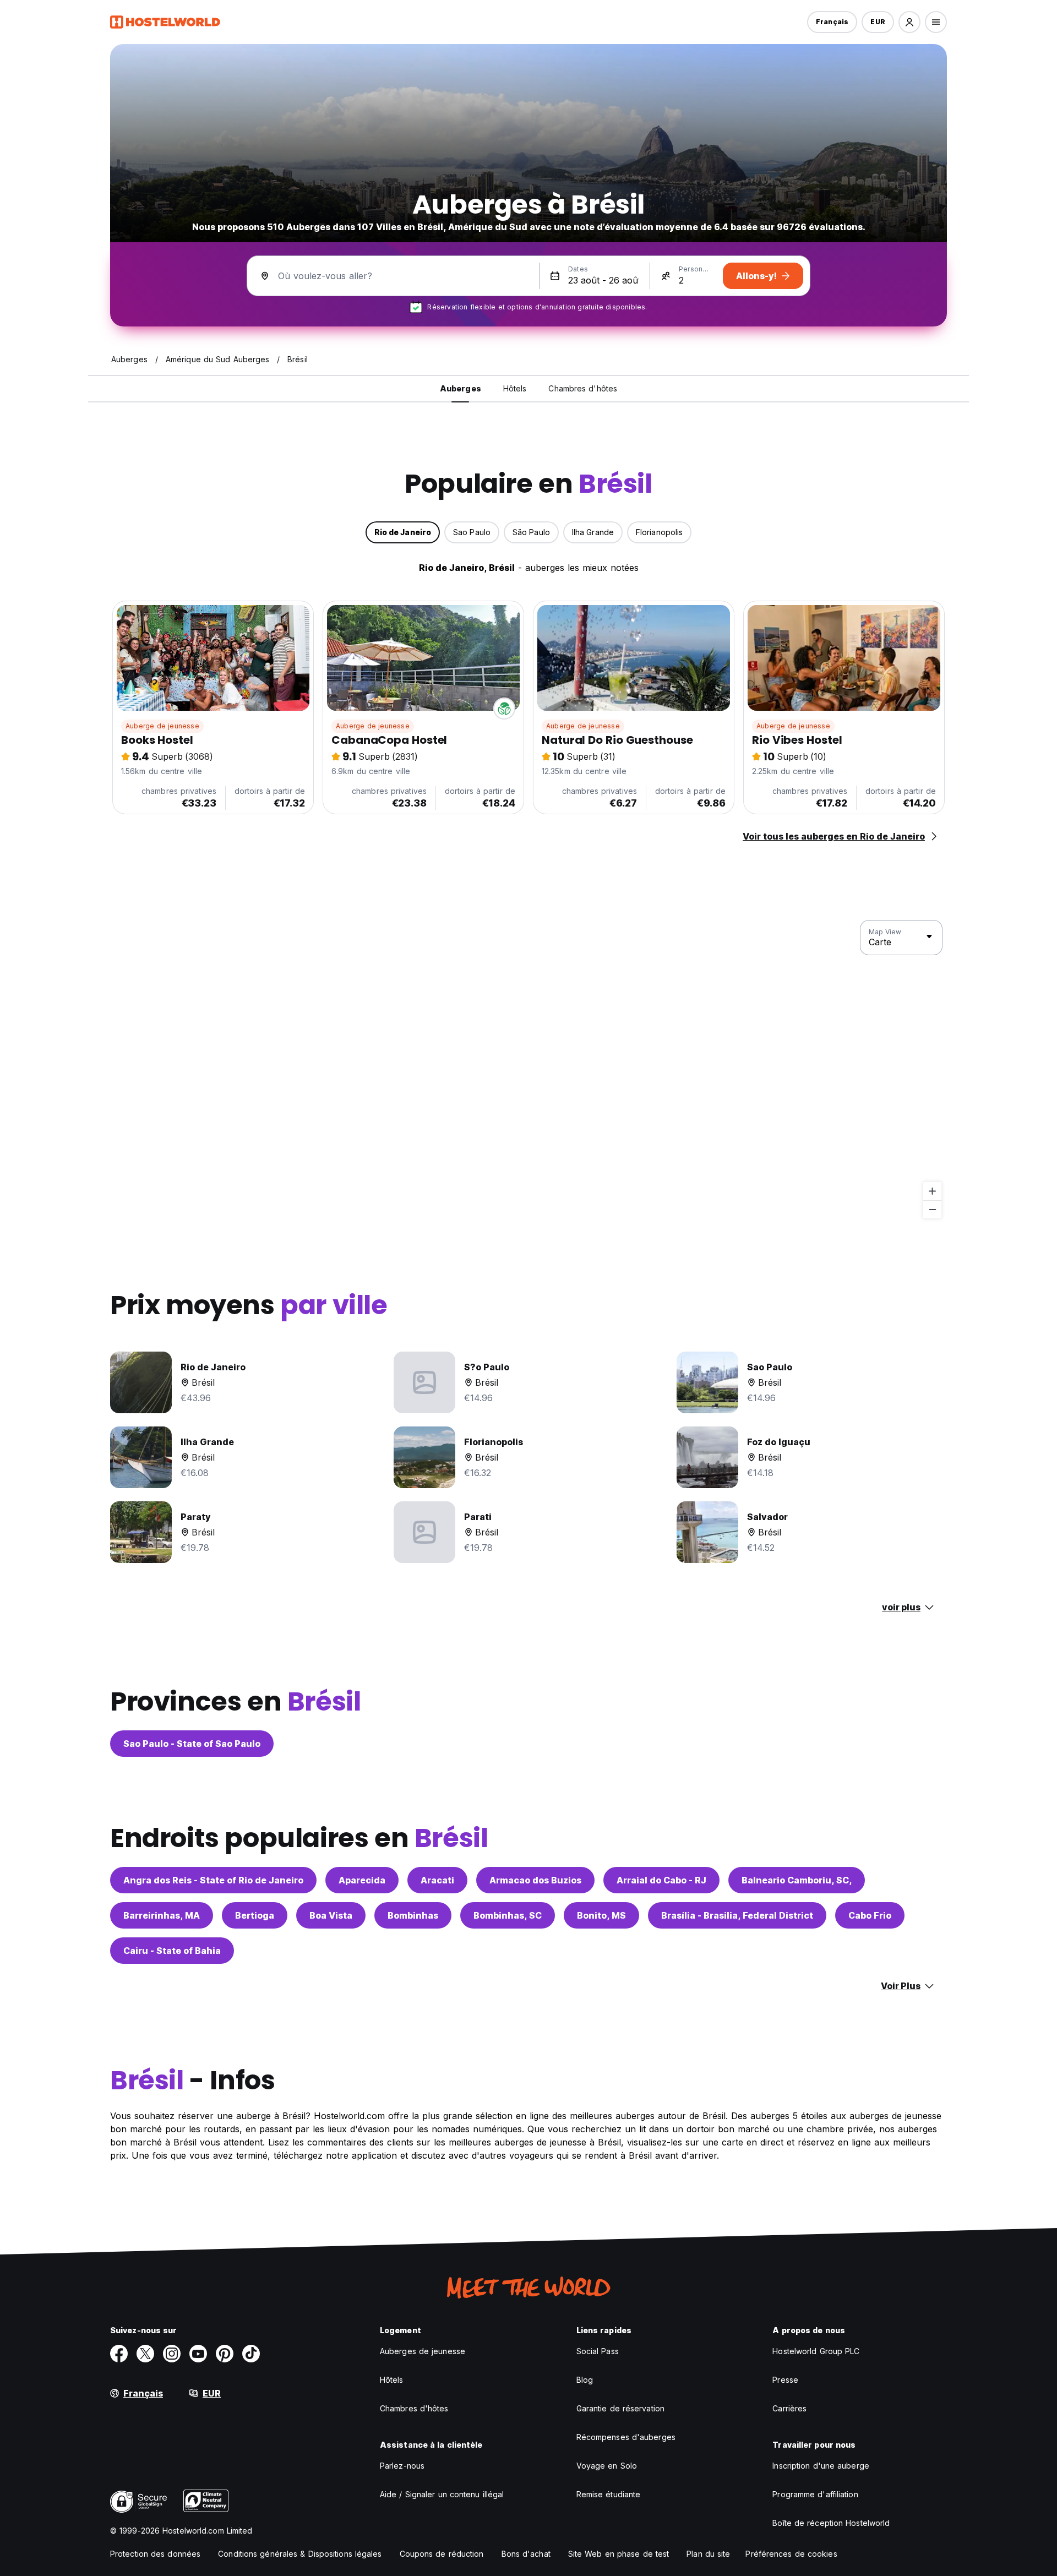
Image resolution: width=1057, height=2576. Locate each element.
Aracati (437, 1880)
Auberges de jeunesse (423, 2351)
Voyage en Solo (607, 2466)
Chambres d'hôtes (414, 2408)
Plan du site (708, 2554)
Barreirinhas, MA (162, 1915)
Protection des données (155, 2554)
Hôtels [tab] (515, 388)
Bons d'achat (526, 2554)
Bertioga (255, 1915)
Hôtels (392, 2380)
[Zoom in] (932, 1191)
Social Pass (598, 2351)
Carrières (789, 2408)
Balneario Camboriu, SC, (797, 1880)
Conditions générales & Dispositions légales (300, 2554)
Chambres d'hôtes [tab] (583, 388)
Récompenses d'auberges (626, 2437)
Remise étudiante (609, 2494)
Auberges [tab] (461, 388)
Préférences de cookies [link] (791, 2554)
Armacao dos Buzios (535, 1880)
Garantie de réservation (620, 2408)
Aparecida (362, 1880)
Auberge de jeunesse (162, 726)
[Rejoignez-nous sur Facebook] (119, 2354)
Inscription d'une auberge (821, 2466)
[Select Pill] (909, 22)
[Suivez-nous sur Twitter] (145, 2354)
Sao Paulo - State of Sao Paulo (192, 1744)
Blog (585, 2380)
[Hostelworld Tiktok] (251, 2354)
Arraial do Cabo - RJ (661, 1880)
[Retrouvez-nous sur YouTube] (198, 2354)
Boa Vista (331, 1915)
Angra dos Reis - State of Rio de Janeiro (213, 1880)
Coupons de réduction (442, 2554)
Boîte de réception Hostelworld (831, 2523)
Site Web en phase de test (619, 2554)
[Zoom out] (932, 1209)
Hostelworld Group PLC (816, 2351)
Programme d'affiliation (815, 2494)
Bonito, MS (601, 1915)
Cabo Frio (870, 1915)
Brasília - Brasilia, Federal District (737, 1915)
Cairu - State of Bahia (172, 1951)
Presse (785, 2380)
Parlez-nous (402, 2466)
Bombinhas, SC (508, 1915)
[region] (528, 1070)
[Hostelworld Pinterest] (225, 2354)
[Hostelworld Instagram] (172, 2354)
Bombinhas (413, 1915)
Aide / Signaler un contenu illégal (442, 2494)
